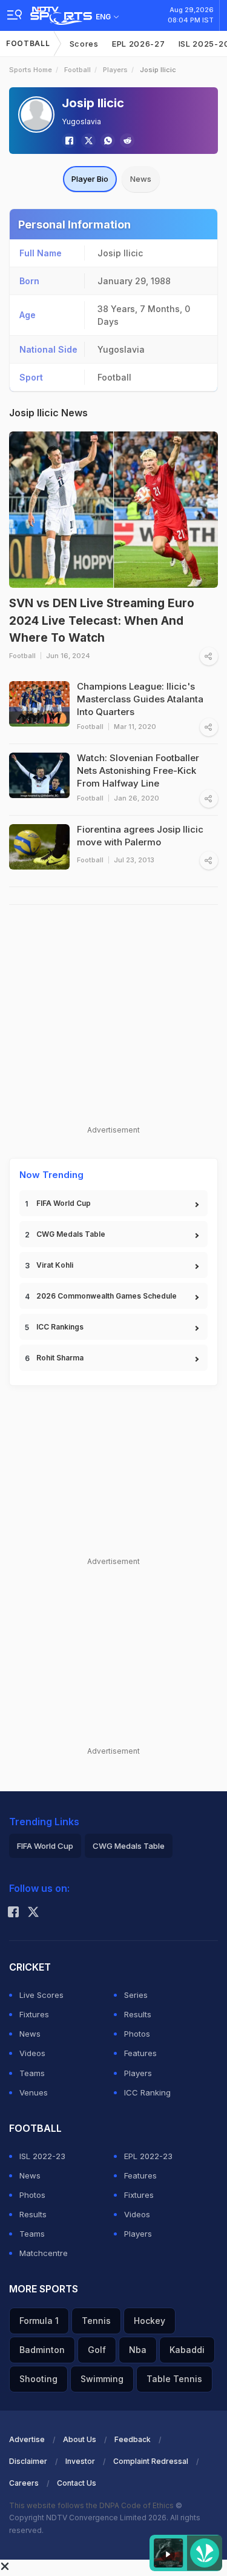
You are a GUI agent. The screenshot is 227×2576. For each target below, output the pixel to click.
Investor (80, 2461)
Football (28, 43)
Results (138, 2014)
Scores (84, 44)
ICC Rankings (60, 1327)
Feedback (133, 2439)
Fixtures (34, 2014)
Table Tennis (174, 2379)
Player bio (90, 179)
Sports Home (31, 70)
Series (136, 1995)
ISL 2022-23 (42, 2156)
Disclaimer (28, 2461)
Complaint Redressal (151, 2461)
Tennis (96, 2321)
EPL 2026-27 (139, 44)
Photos (137, 2034)
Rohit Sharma (60, 1358)
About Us (80, 2439)
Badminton (42, 2350)
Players (115, 70)
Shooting (38, 2379)
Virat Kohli (55, 1265)
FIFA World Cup (64, 1203)
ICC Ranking (147, 2092)
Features (140, 2053)
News (141, 179)
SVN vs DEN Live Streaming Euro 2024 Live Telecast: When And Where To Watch (102, 621)
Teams (32, 2073)
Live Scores (41, 1995)
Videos (32, 2053)
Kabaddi (187, 2350)
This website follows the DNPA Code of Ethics (92, 2505)
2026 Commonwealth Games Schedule (107, 1296)
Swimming (102, 2379)
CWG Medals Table (71, 1234)
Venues (34, 2092)
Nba (138, 2350)
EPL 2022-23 (148, 2156)
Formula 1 (39, 2321)
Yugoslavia (81, 121)
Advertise (27, 2439)
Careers (24, 2483)
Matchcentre (44, 2253)
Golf (97, 2350)
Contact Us (77, 2483)
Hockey (150, 2321)
